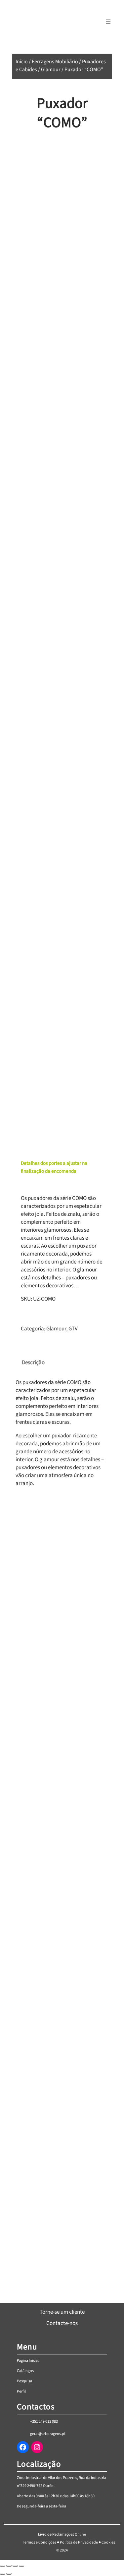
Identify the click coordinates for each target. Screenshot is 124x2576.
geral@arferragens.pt (48, 2434)
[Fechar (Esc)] (21, 2566)
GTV (73, 1329)
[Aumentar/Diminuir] (3, 2566)
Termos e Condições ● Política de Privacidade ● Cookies (69, 2542)
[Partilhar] (15, 2566)
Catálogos (25, 2371)
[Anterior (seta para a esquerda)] (3, 2574)
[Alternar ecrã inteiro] (9, 2566)
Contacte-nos (62, 2323)
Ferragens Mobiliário (55, 62)
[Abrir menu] (108, 21)
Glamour (51, 70)
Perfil (21, 2391)
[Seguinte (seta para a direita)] (9, 2574)
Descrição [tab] (33, 1363)
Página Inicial (28, 2361)
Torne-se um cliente (62, 2312)
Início (22, 62)
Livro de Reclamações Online (62, 2534)
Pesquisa (24, 2381)
